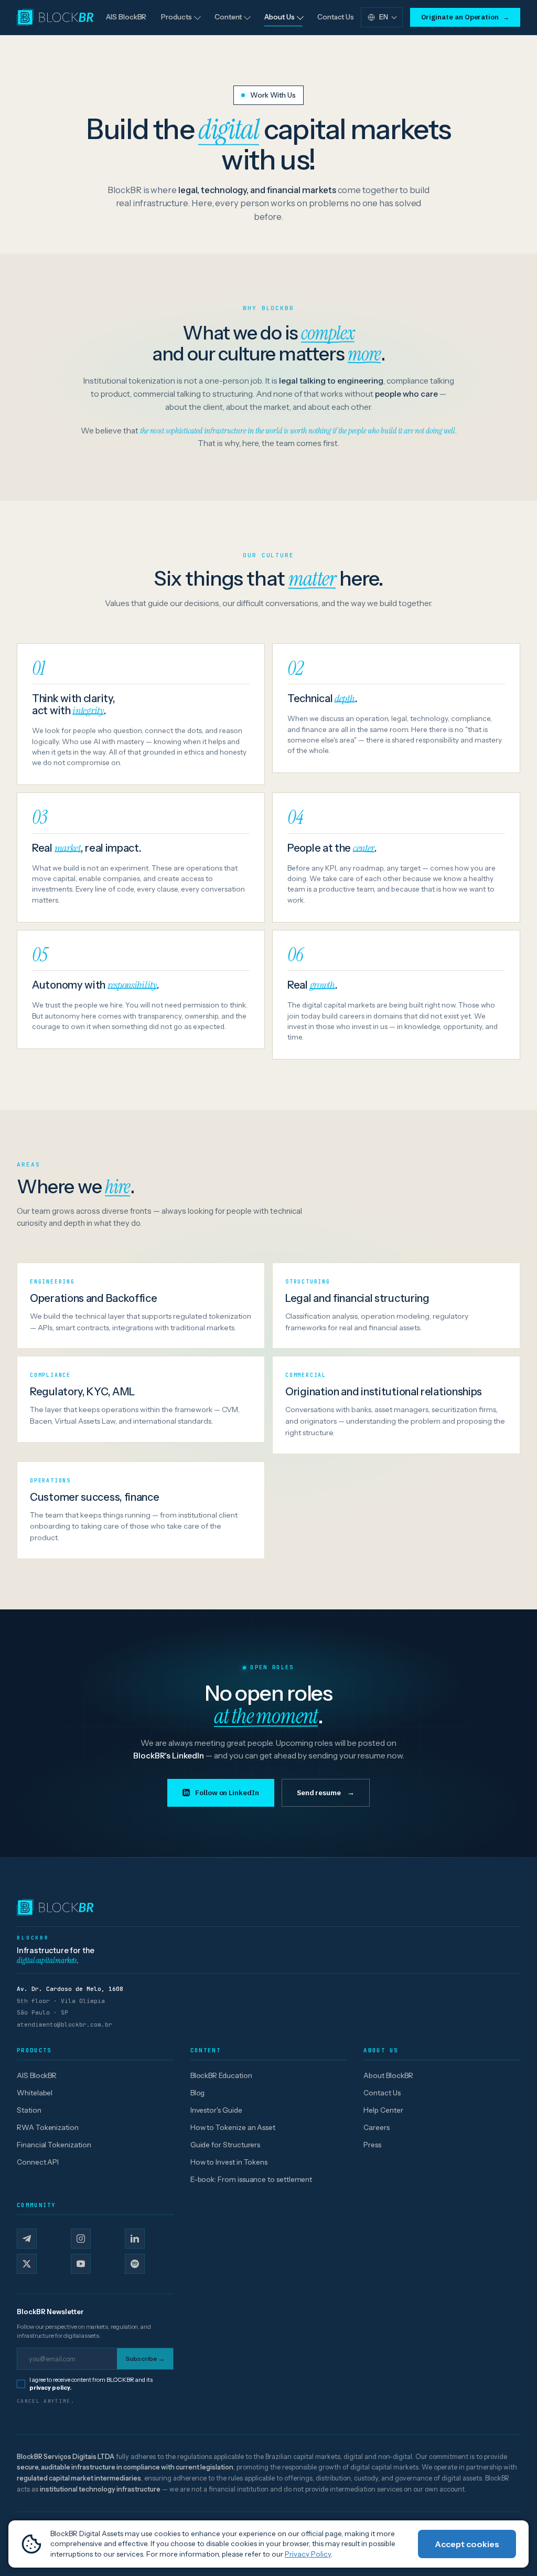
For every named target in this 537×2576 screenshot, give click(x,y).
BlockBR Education (221, 2075)
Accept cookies (467, 2544)
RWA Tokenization (48, 2127)
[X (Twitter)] (27, 2264)
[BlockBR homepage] (55, 17)
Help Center (383, 2110)
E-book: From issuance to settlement (251, 2179)
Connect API (38, 2162)
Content (228, 17)
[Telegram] (27, 2239)
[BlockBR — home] (268, 1907)
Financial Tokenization (54, 2145)
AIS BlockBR (126, 17)
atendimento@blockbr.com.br (65, 2024)
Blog (198, 2093)
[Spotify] (135, 2264)
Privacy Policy (308, 2554)
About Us (279, 17)
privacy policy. (50, 2388)
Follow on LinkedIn (227, 1793)
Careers (377, 2127)
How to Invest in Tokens (229, 2162)
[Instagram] (81, 2239)
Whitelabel (35, 2093)
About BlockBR (388, 2075)
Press (372, 2145)
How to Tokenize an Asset (233, 2127)
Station (29, 2110)
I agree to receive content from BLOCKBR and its (91, 2384)
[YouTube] (81, 2264)
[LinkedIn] (135, 2239)
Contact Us (336, 17)
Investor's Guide (216, 2110)
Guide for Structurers (225, 2145)
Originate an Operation (465, 17)
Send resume (326, 1793)
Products (176, 17)
